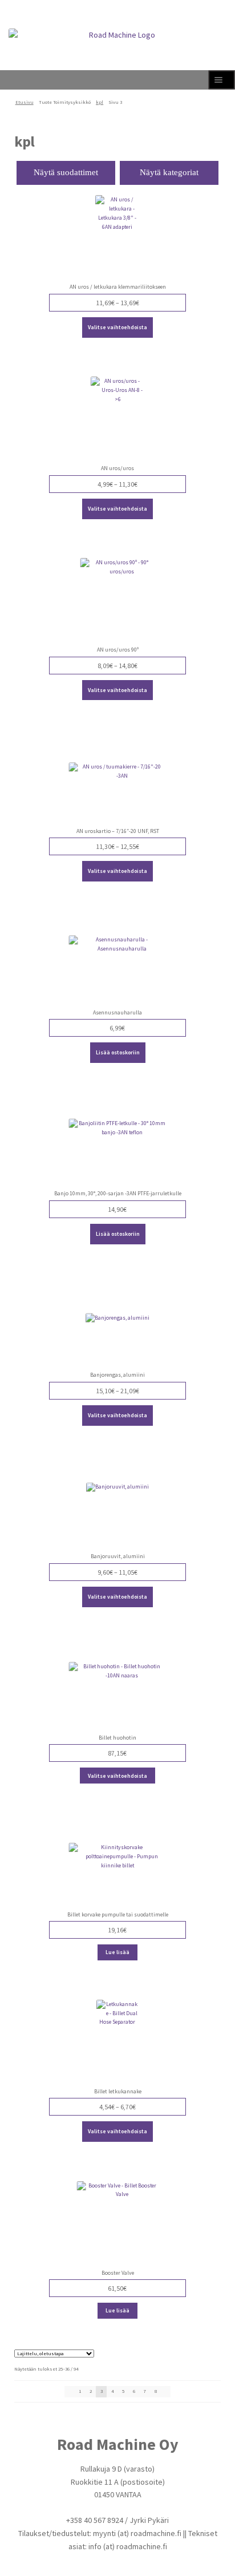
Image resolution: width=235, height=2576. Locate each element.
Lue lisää (117, 1952)
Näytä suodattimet (66, 172)
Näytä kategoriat (169, 172)
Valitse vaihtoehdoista (117, 327)
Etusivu (25, 102)
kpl (100, 102)
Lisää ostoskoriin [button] (118, 1052)
